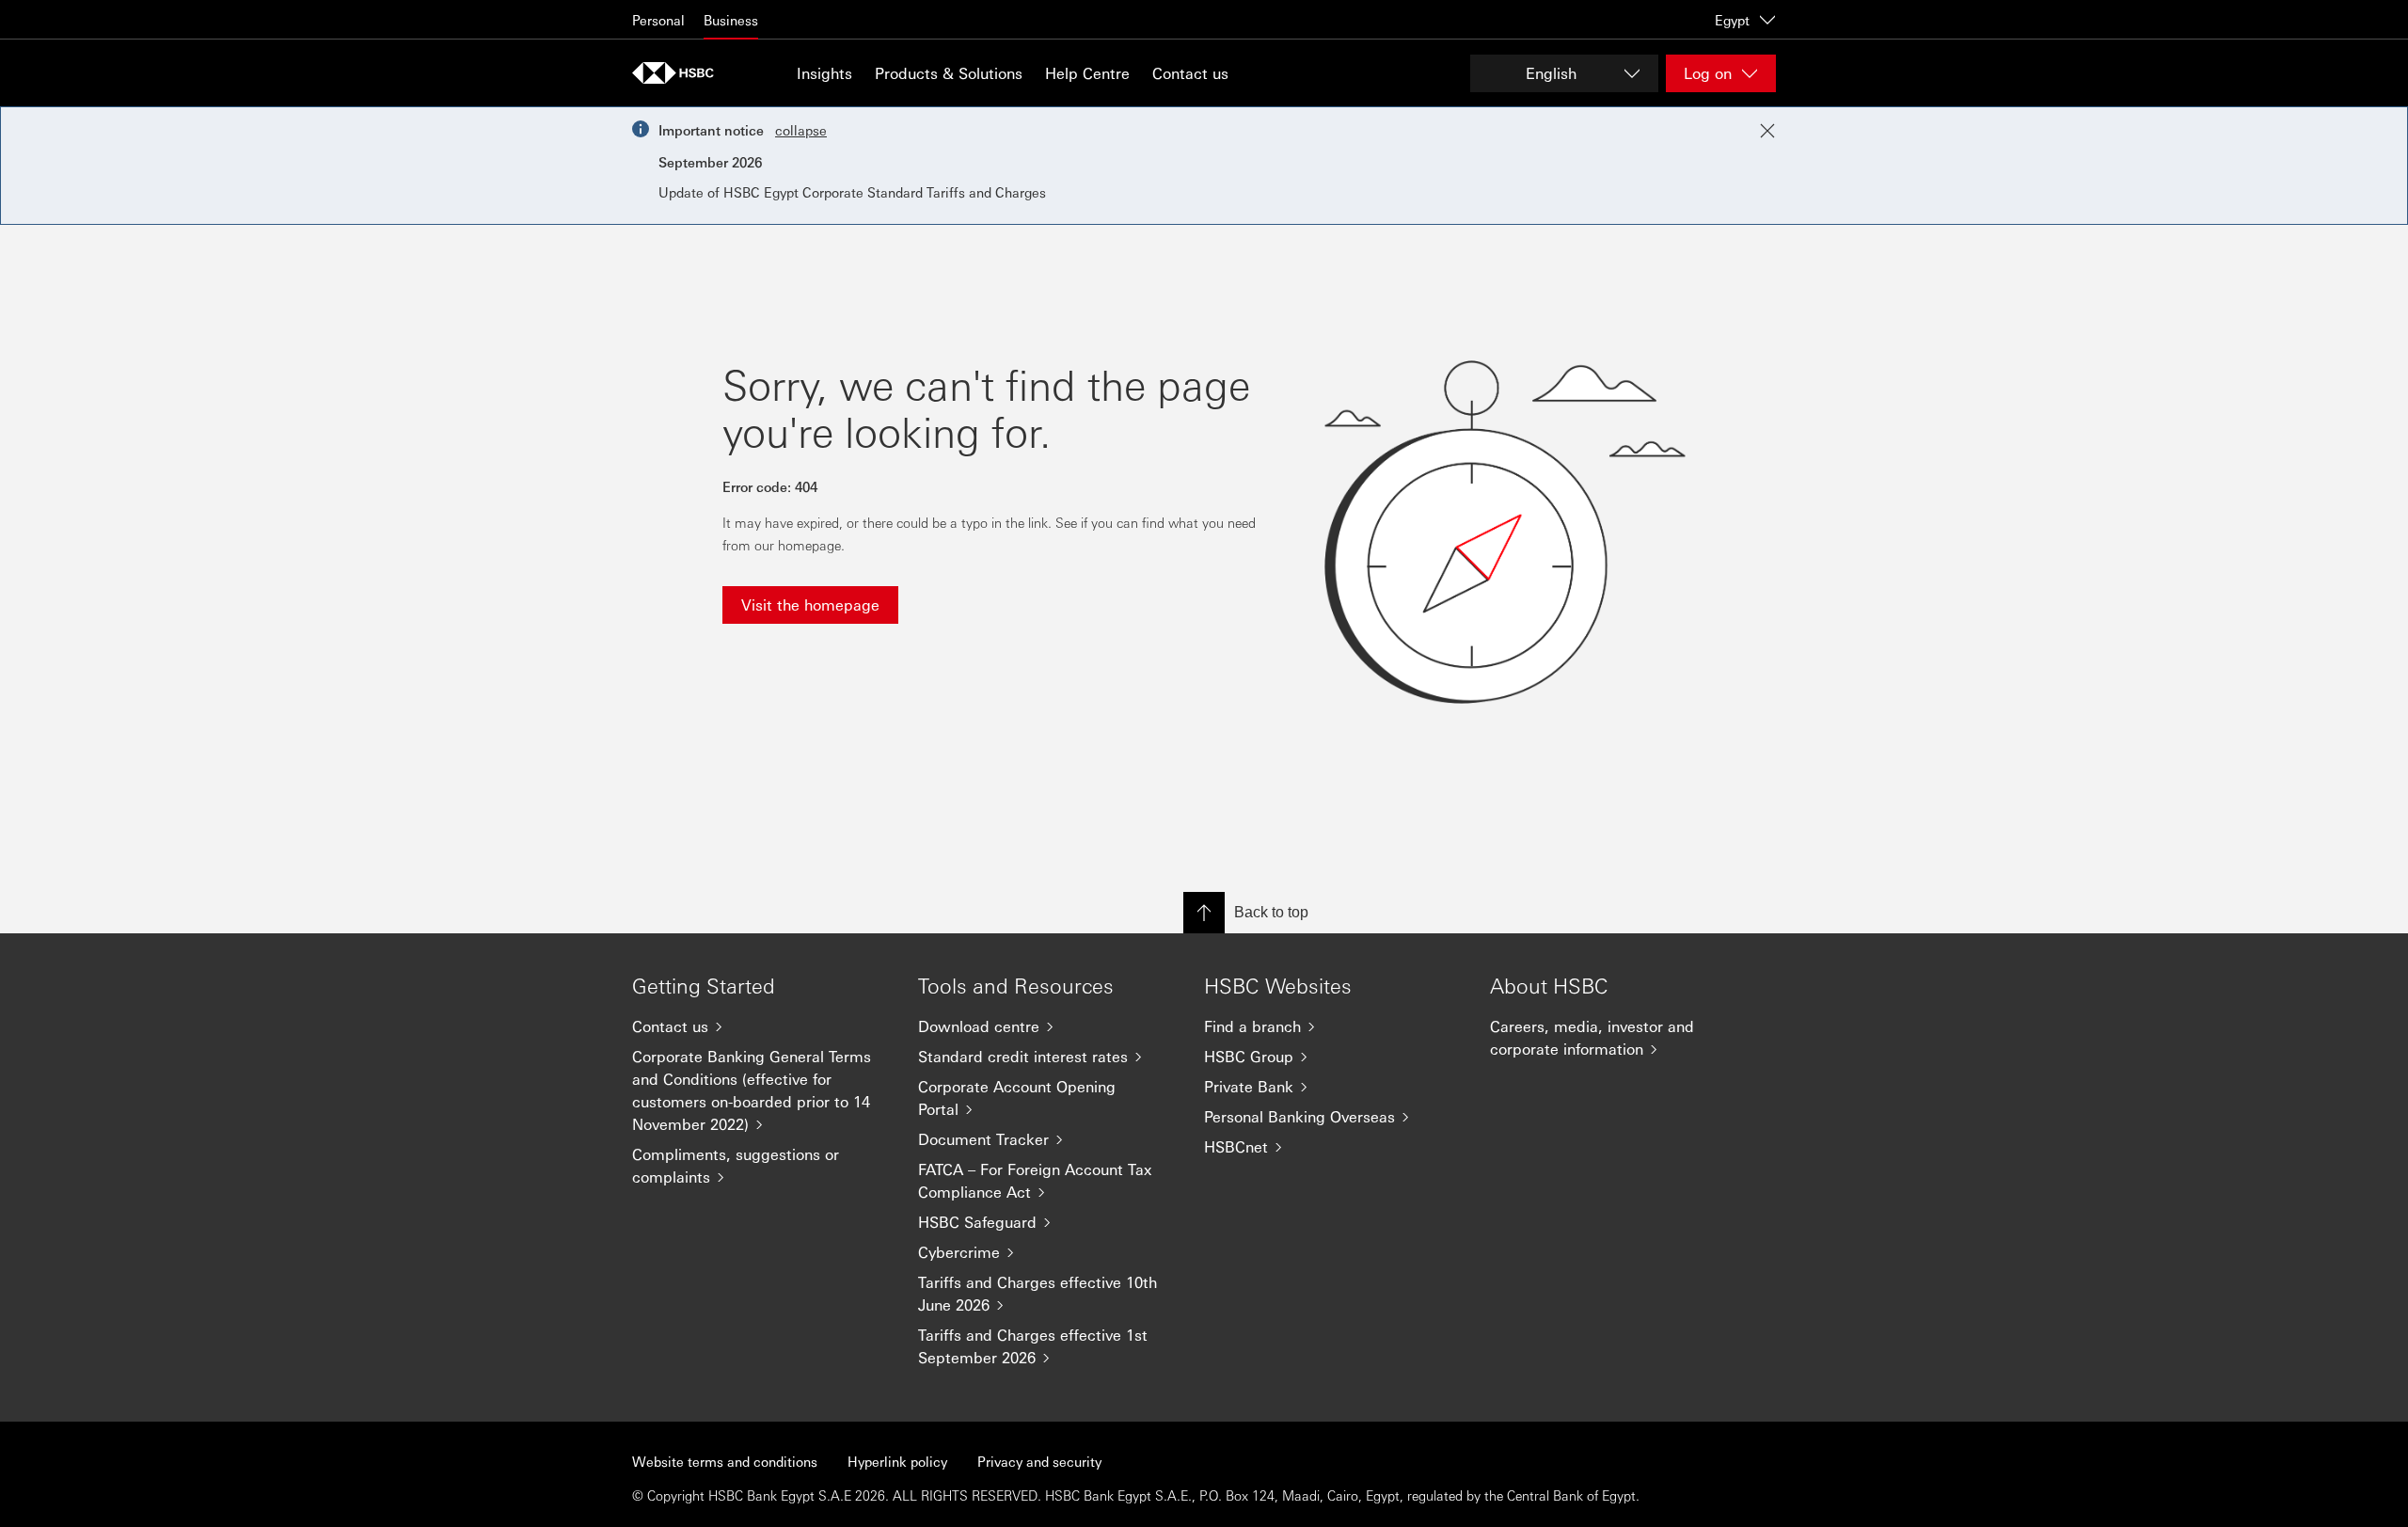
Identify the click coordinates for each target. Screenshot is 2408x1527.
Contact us (1190, 73)
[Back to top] (1204, 913)
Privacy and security (1039, 1461)
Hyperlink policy (897, 1461)
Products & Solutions (949, 73)
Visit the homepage (810, 604)
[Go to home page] (679, 73)
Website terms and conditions (725, 1461)
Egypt (1732, 20)
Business (731, 20)
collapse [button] (801, 130)
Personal (658, 20)
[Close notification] (1767, 131)
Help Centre (1087, 73)
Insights (824, 73)
